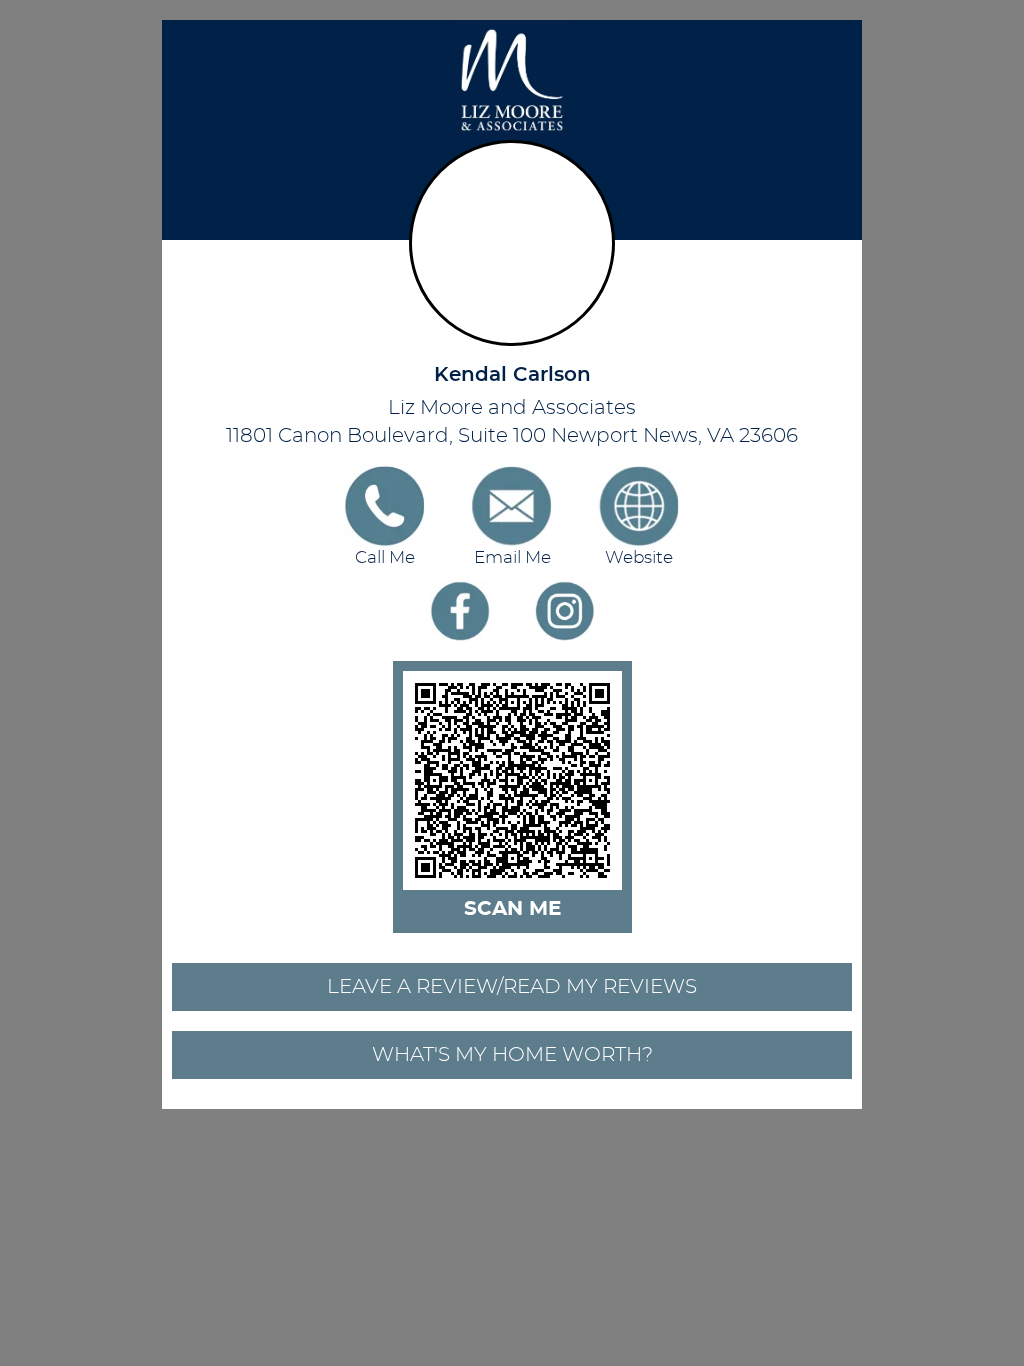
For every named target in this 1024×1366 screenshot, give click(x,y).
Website (639, 558)
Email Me (512, 558)
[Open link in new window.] (460, 611)
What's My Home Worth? (512, 1055)
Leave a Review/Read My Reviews (512, 987)
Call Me (385, 558)
